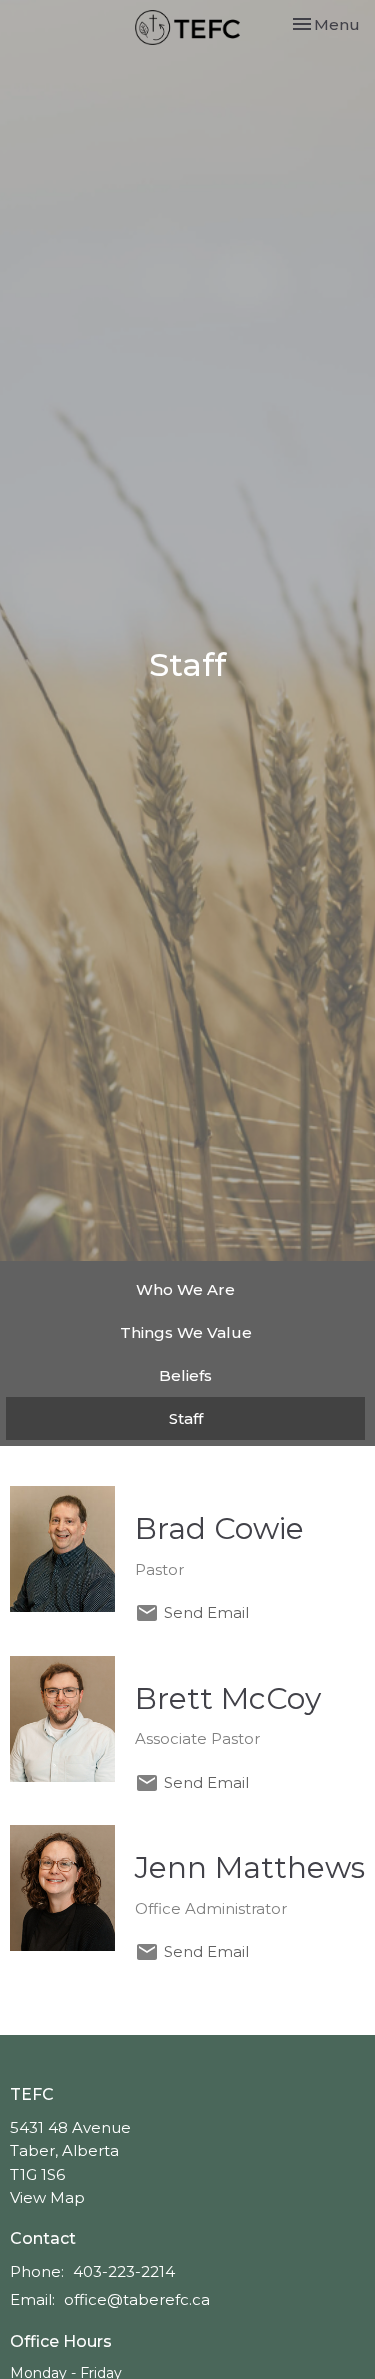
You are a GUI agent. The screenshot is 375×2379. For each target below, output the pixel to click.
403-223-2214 (124, 2271)
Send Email (206, 1612)
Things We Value (186, 1332)
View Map (47, 2197)
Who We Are (185, 1289)
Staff (186, 1418)
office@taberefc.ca (137, 2299)
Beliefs (185, 1375)
